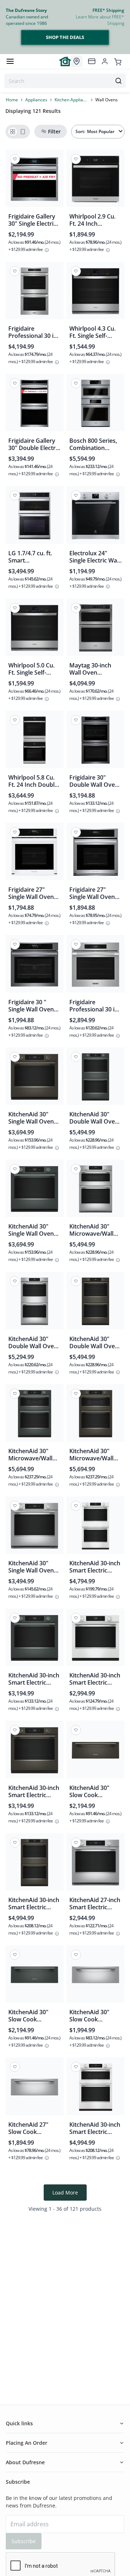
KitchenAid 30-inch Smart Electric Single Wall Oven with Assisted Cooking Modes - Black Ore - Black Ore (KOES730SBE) (34, 1791)
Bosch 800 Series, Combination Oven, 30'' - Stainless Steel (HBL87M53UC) (93, 444)
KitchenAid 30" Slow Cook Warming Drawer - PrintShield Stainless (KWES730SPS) (94, 2016)
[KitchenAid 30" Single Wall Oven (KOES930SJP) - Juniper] (34, 1191)
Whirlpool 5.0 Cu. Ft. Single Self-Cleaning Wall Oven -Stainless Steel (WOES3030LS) (31, 669)
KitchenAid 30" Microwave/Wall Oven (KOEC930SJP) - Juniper (30, 1455)
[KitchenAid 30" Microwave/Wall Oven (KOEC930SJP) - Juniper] (34, 1416)
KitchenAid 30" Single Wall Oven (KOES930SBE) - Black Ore (31, 1118)
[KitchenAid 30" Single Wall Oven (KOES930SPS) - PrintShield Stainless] (34, 1528)
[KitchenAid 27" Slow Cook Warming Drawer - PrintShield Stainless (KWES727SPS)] (34, 2089)
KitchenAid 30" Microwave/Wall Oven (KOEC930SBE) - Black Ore (91, 1455)
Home (12, 100)
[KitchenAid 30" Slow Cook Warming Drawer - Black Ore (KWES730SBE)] (96, 1752)
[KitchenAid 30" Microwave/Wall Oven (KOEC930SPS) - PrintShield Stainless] (96, 1191)
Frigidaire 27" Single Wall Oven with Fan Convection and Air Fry (96, 893)
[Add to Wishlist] (15, 159)
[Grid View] (13, 132)
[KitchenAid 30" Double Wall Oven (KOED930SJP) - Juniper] (96, 1079)
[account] (105, 61)
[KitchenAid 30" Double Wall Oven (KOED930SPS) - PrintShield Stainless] (34, 1303)
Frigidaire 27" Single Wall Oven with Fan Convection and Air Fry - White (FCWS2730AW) (34, 893)
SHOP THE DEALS (65, 37)
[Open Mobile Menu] (10, 61)
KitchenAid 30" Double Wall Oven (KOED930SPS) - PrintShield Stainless (33, 1342)
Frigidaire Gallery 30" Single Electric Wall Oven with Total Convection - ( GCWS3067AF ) (33, 220)
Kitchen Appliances (71, 100)
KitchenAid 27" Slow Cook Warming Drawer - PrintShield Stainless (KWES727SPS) (33, 2128)
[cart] (118, 61)
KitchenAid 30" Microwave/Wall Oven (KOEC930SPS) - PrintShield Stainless (91, 1230)
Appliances (36, 100)
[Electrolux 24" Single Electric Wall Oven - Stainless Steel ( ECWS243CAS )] (96, 518)
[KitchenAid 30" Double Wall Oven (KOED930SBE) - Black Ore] (96, 1303)
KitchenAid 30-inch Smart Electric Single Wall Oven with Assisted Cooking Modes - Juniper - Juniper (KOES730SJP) (34, 1679)
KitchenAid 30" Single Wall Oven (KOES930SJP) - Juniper (31, 1230)
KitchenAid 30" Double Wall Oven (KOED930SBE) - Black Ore (94, 1342)
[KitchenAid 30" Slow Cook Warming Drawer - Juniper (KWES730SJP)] (34, 1977)
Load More (65, 2193)
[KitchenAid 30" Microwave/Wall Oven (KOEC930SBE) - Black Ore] (96, 1416)
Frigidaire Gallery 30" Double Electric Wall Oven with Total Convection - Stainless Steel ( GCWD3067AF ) (34, 444)
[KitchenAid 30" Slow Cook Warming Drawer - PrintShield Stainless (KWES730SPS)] (96, 1977)
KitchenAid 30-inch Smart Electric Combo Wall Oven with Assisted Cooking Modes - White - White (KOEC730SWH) (95, 2128)
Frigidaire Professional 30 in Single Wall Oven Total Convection (94, 1006)
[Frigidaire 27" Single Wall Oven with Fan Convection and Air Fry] (96, 854)
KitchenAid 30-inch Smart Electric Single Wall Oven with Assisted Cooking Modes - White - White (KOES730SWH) (95, 1679)
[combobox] (65, 81)
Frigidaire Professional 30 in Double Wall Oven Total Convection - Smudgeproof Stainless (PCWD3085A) (33, 332)
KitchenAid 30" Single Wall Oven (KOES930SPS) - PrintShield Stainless (31, 1567)
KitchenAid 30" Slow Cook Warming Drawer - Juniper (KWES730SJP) (33, 2016)
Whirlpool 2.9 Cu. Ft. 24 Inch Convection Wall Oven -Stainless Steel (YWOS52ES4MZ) (92, 220)
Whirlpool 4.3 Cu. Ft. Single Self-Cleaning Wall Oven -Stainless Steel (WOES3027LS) (92, 332)
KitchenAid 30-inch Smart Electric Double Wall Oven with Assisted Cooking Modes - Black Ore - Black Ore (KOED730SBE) (34, 1904)
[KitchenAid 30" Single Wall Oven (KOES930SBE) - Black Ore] (34, 1079)
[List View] (23, 132)
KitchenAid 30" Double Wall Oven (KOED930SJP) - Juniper (94, 1118)
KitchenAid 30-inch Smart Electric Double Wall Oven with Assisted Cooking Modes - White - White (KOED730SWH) (95, 1567)
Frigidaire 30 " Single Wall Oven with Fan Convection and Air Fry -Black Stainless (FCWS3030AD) (34, 1006)
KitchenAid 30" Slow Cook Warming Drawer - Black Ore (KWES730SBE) (94, 1791)
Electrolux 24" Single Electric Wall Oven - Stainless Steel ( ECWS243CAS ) (95, 557)
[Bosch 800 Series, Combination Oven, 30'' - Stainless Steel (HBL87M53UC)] (96, 405)
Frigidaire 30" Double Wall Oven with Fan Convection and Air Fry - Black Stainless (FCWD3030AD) (96, 781)
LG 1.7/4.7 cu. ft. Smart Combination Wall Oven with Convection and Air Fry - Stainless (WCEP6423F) (34, 557)
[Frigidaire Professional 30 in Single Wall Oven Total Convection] (96, 967)
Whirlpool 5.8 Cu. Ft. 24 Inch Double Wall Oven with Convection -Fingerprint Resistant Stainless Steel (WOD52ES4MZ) (34, 781)
